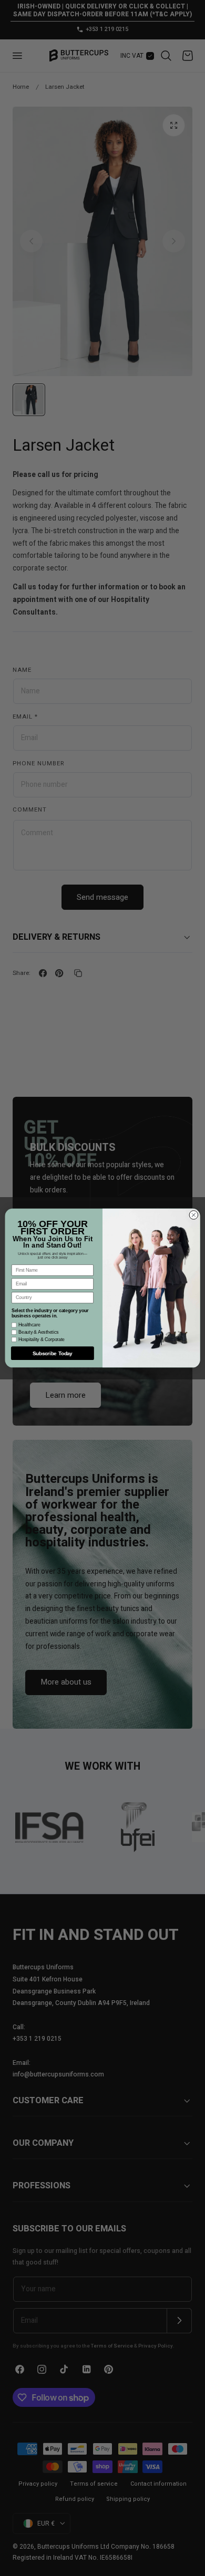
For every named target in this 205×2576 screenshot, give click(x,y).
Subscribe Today (53, 1353)
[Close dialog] (194, 1215)
